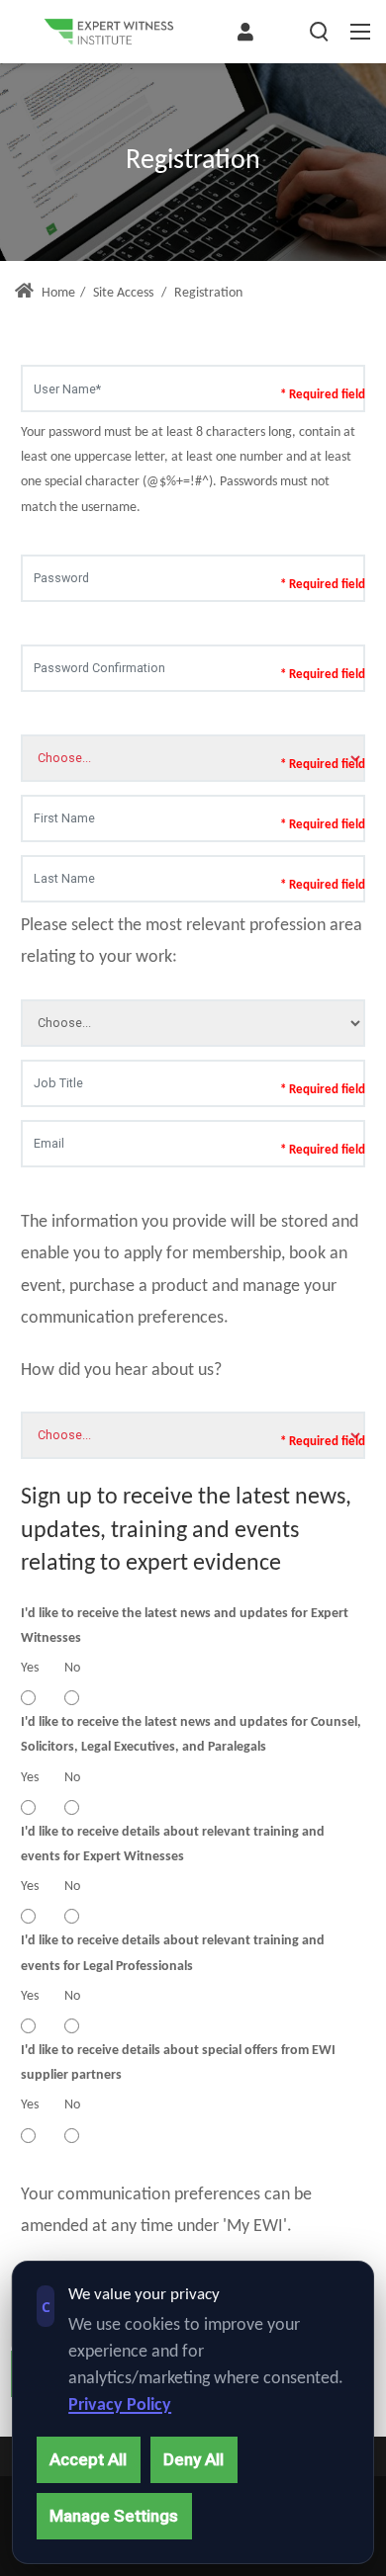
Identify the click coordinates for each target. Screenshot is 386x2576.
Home (57, 293)
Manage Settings (114, 2516)
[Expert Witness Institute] (109, 32)
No (72, 1668)
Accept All (88, 2459)
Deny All (193, 2459)
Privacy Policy (120, 2405)
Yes (30, 1668)
